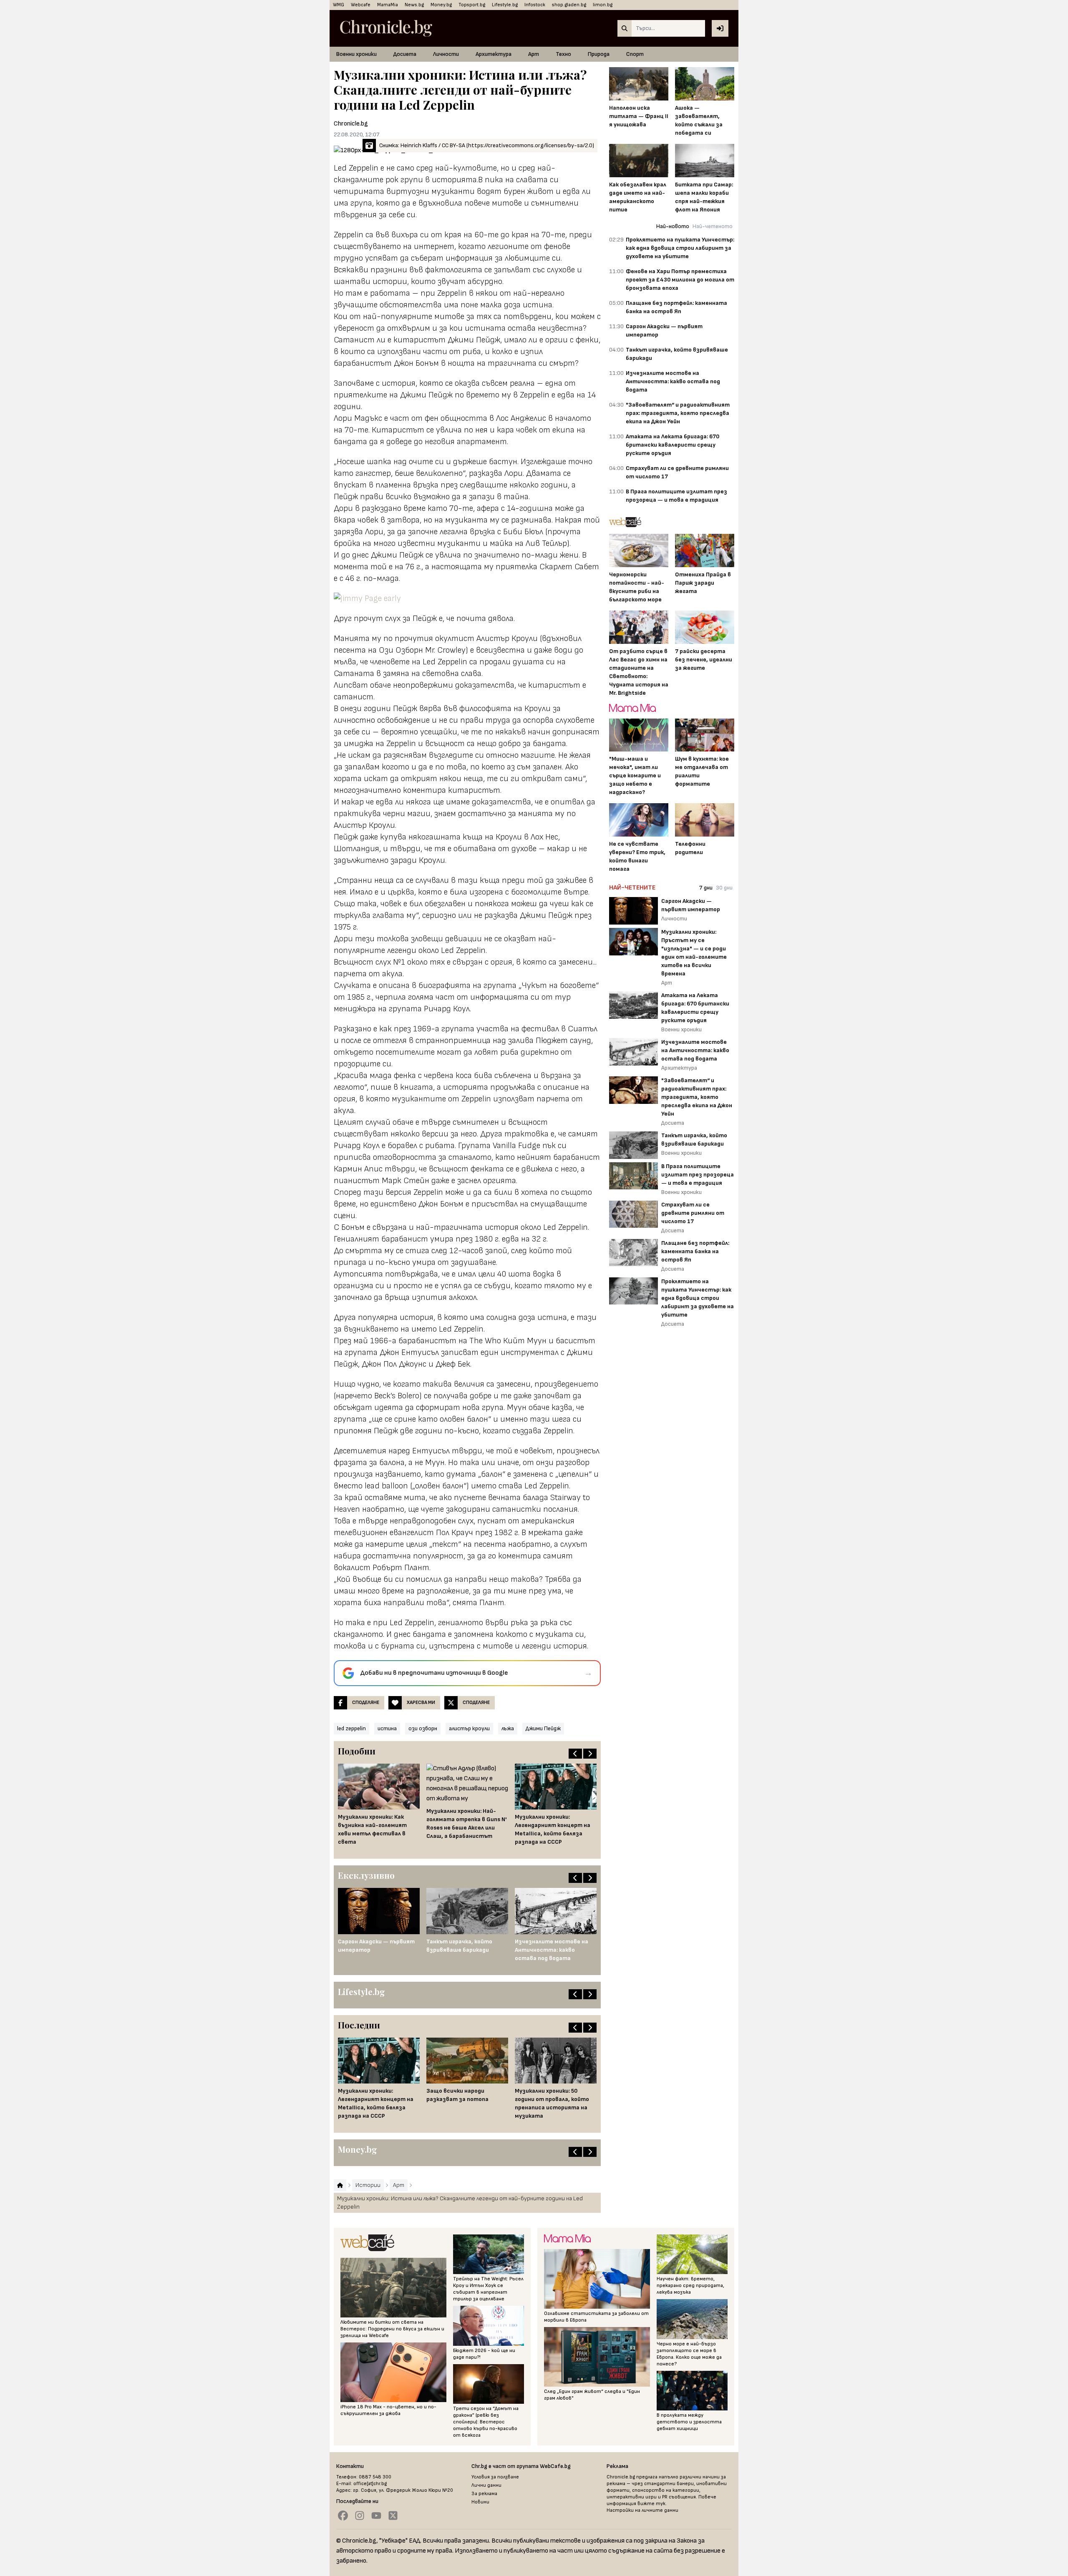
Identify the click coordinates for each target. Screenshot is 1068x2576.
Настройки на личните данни (642, 2510)
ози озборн (423, 1728)
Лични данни (486, 2485)
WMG (339, 5)
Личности (446, 54)
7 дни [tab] (706, 888)
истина (387, 1728)
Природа (599, 54)
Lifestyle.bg (505, 5)
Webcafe (361, 5)
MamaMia (388, 5)
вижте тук (651, 2504)
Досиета (405, 54)
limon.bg (603, 5)
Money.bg (441, 5)
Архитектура (494, 54)
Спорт (635, 54)
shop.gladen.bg (569, 5)
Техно (563, 54)
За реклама (484, 2494)
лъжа (508, 1728)
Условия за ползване (495, 2477)
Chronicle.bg (351, 124)
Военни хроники (356, 54)
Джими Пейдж (543, 1728)
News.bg (414, 5)
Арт (534, 54)
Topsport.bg (472, 5)
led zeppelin (351, 1728)
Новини (480, 2502)
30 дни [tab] (724, 888)
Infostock (535, 5)
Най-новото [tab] (673, 226)
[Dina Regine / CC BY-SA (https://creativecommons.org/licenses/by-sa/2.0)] (467, 598)
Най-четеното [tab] (713, 226)
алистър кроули (469, 1728)
